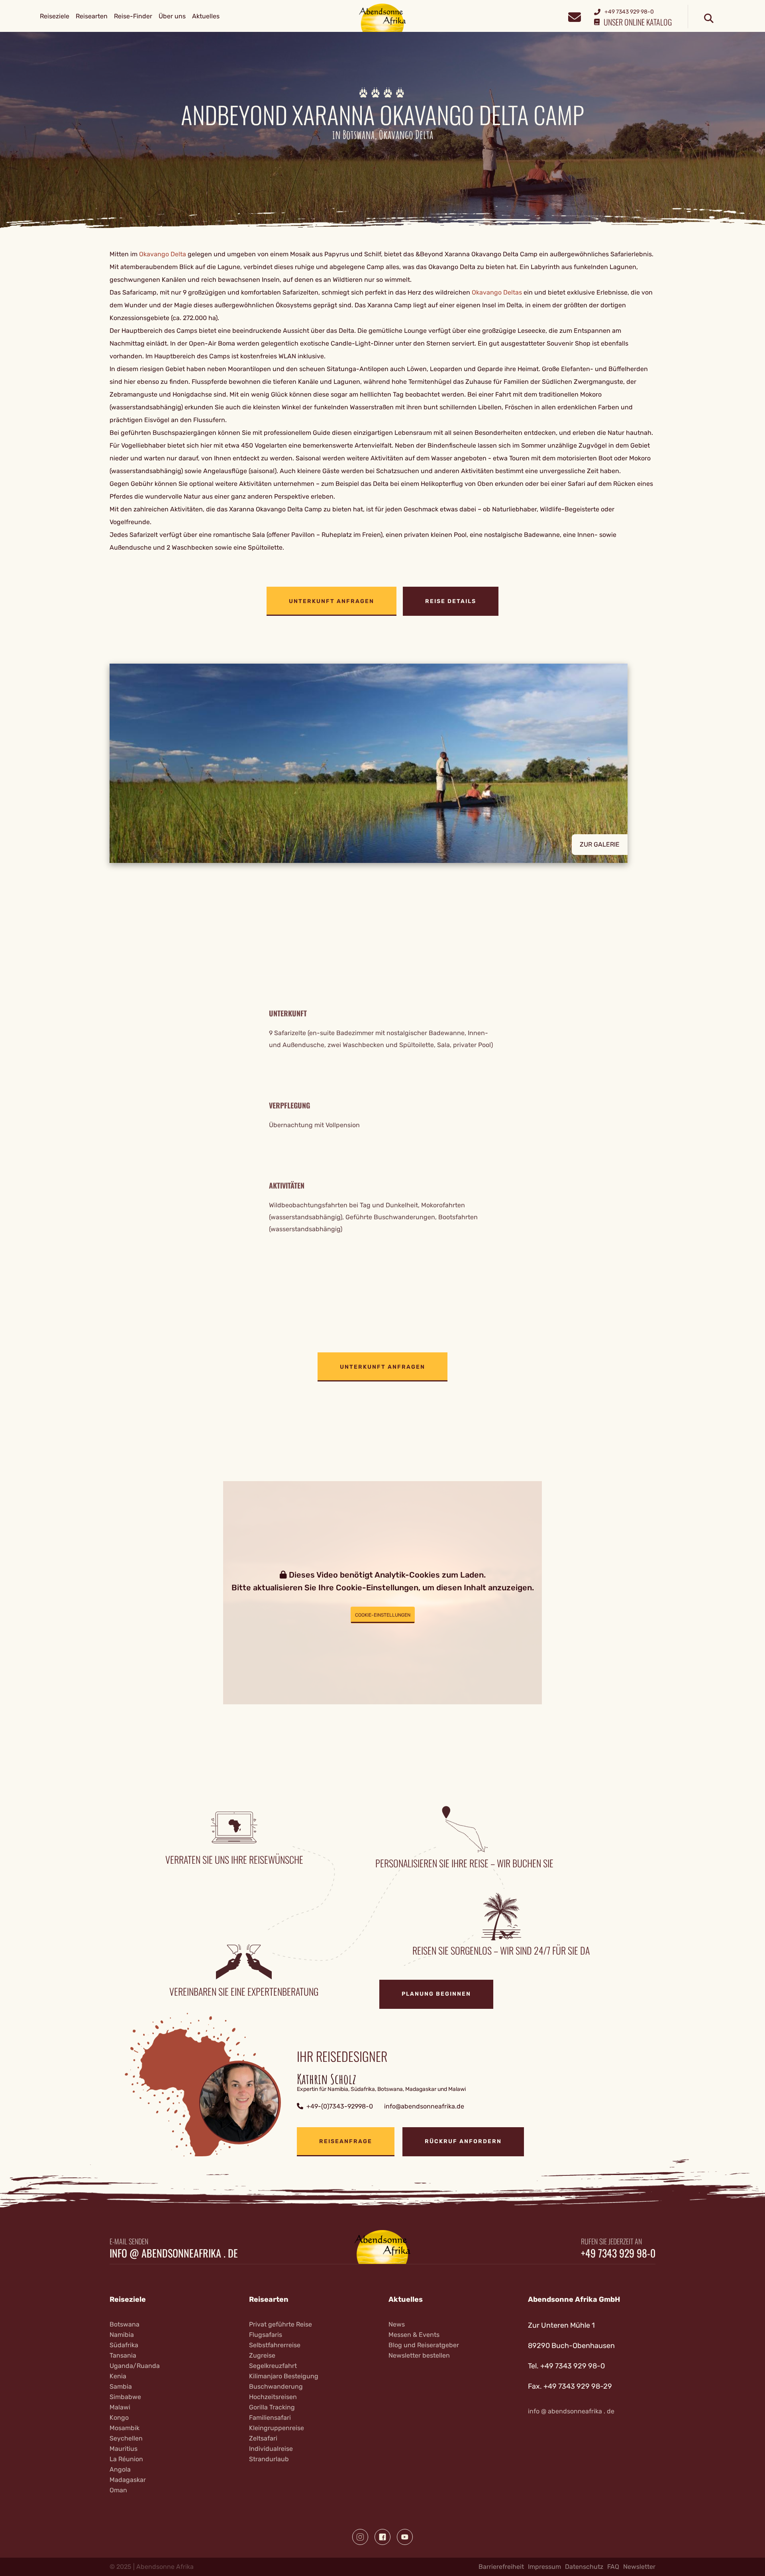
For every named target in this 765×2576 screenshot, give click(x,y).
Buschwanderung (276, 2386)
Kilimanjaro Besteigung (284, 2376)
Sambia (121, 2386)
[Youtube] (405, 2537)
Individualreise (271, 2449)
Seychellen (126, 2438)
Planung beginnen (436, 1994)
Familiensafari (270, 2418)
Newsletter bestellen (419, 2355)
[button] (382, 763)
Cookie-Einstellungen (383, 1615)
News (397, 2324)
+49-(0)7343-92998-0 (340, 2106)
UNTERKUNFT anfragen (331, 601)
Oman (118, 2490)
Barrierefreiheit (501, 2567)
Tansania (123, 2355)
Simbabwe (125, 2397)
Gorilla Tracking (272, 2407)
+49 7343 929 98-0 (618, 2253)
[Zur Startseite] (383, 17)
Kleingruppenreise (277, 2428)
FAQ (613, 2567)
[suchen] (709, 19)
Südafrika (124, 2345)
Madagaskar (128, 2480)
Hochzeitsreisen (273, 2397)
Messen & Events (414, 2335)
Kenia (118, 2376)
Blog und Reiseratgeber (424, 2345)
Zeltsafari (263, 2438)
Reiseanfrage (346, 2141)
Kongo (119, 2418)
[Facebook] (382, 2537)
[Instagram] (360, 2537)
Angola (120, 2469)
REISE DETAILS (451, 601)
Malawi (120, 2407)
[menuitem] (55, 16)
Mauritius (124, 2449)
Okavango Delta (163, 254)
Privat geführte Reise (280, 2324)
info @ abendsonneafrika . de (174, 2253)
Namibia (122, 2335)
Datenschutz (584, 2567)
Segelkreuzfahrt (273, 2366)
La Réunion (126, 2459)
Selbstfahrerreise (275, 2345)
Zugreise (262, 2355)
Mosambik (125, 2428)
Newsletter (639, 2567)
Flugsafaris (266, 2335)
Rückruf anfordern (463, 2141)
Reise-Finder (133, 16)
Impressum (544, 2567)
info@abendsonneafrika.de (424, 2106)
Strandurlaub (269, 2459)
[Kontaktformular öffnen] (574, 16)
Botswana (125, 2324)
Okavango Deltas (497, 292)
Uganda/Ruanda (135, 2366)
